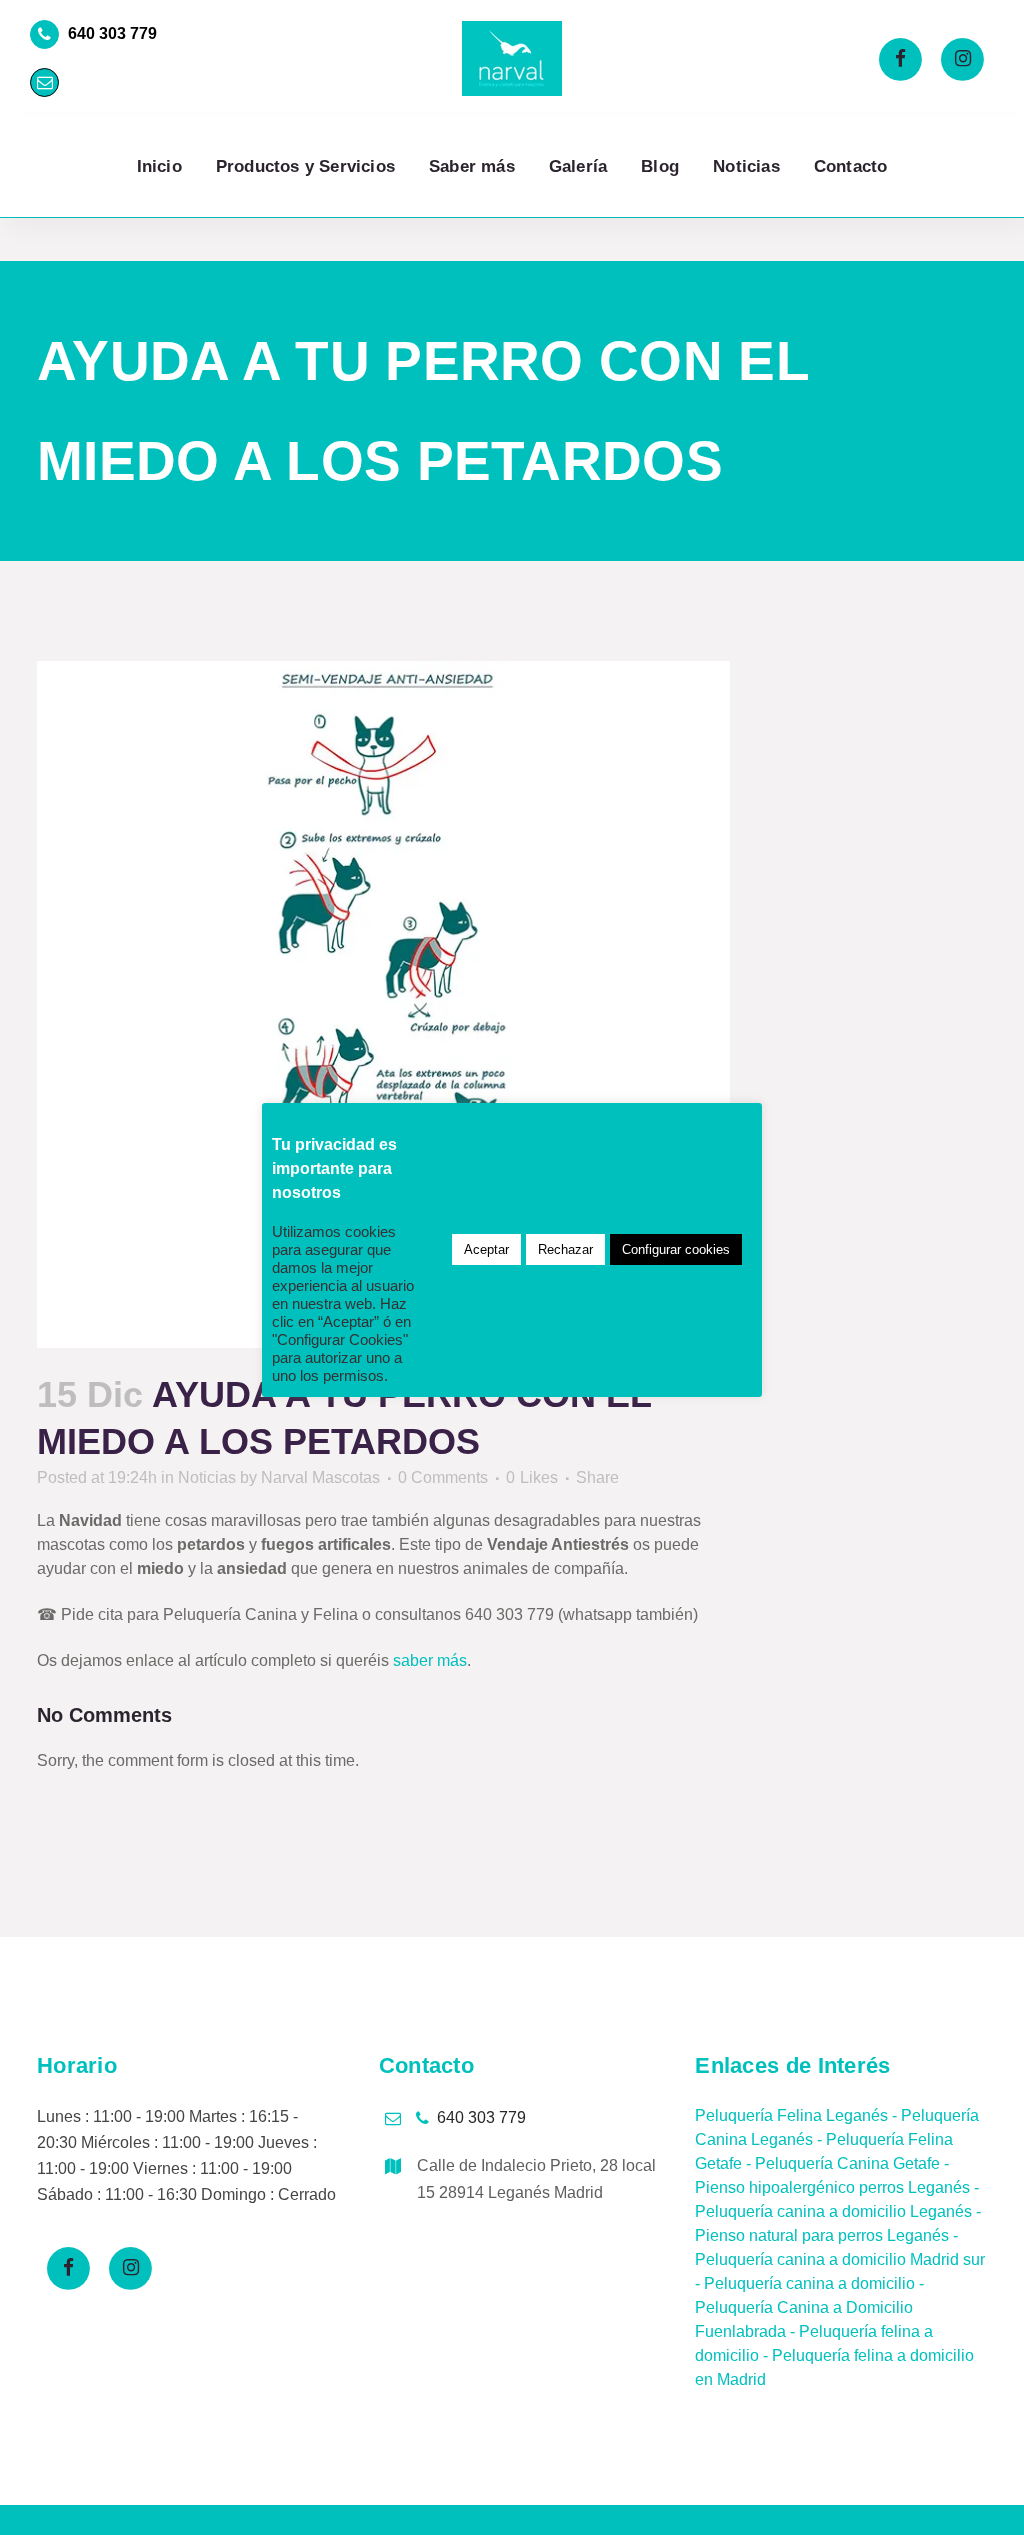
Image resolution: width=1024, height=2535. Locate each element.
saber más (430, 1660)
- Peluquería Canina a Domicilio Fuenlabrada (809, 2307)
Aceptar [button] (486, 1249)
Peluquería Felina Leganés (791, 2115)
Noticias (207, 1477)
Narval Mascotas (320, 1477)
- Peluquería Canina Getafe (841, 2163)
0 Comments (443, 1477)
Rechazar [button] (565, 1249)
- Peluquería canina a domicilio (805, 2283)
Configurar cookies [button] (676, 1249)
